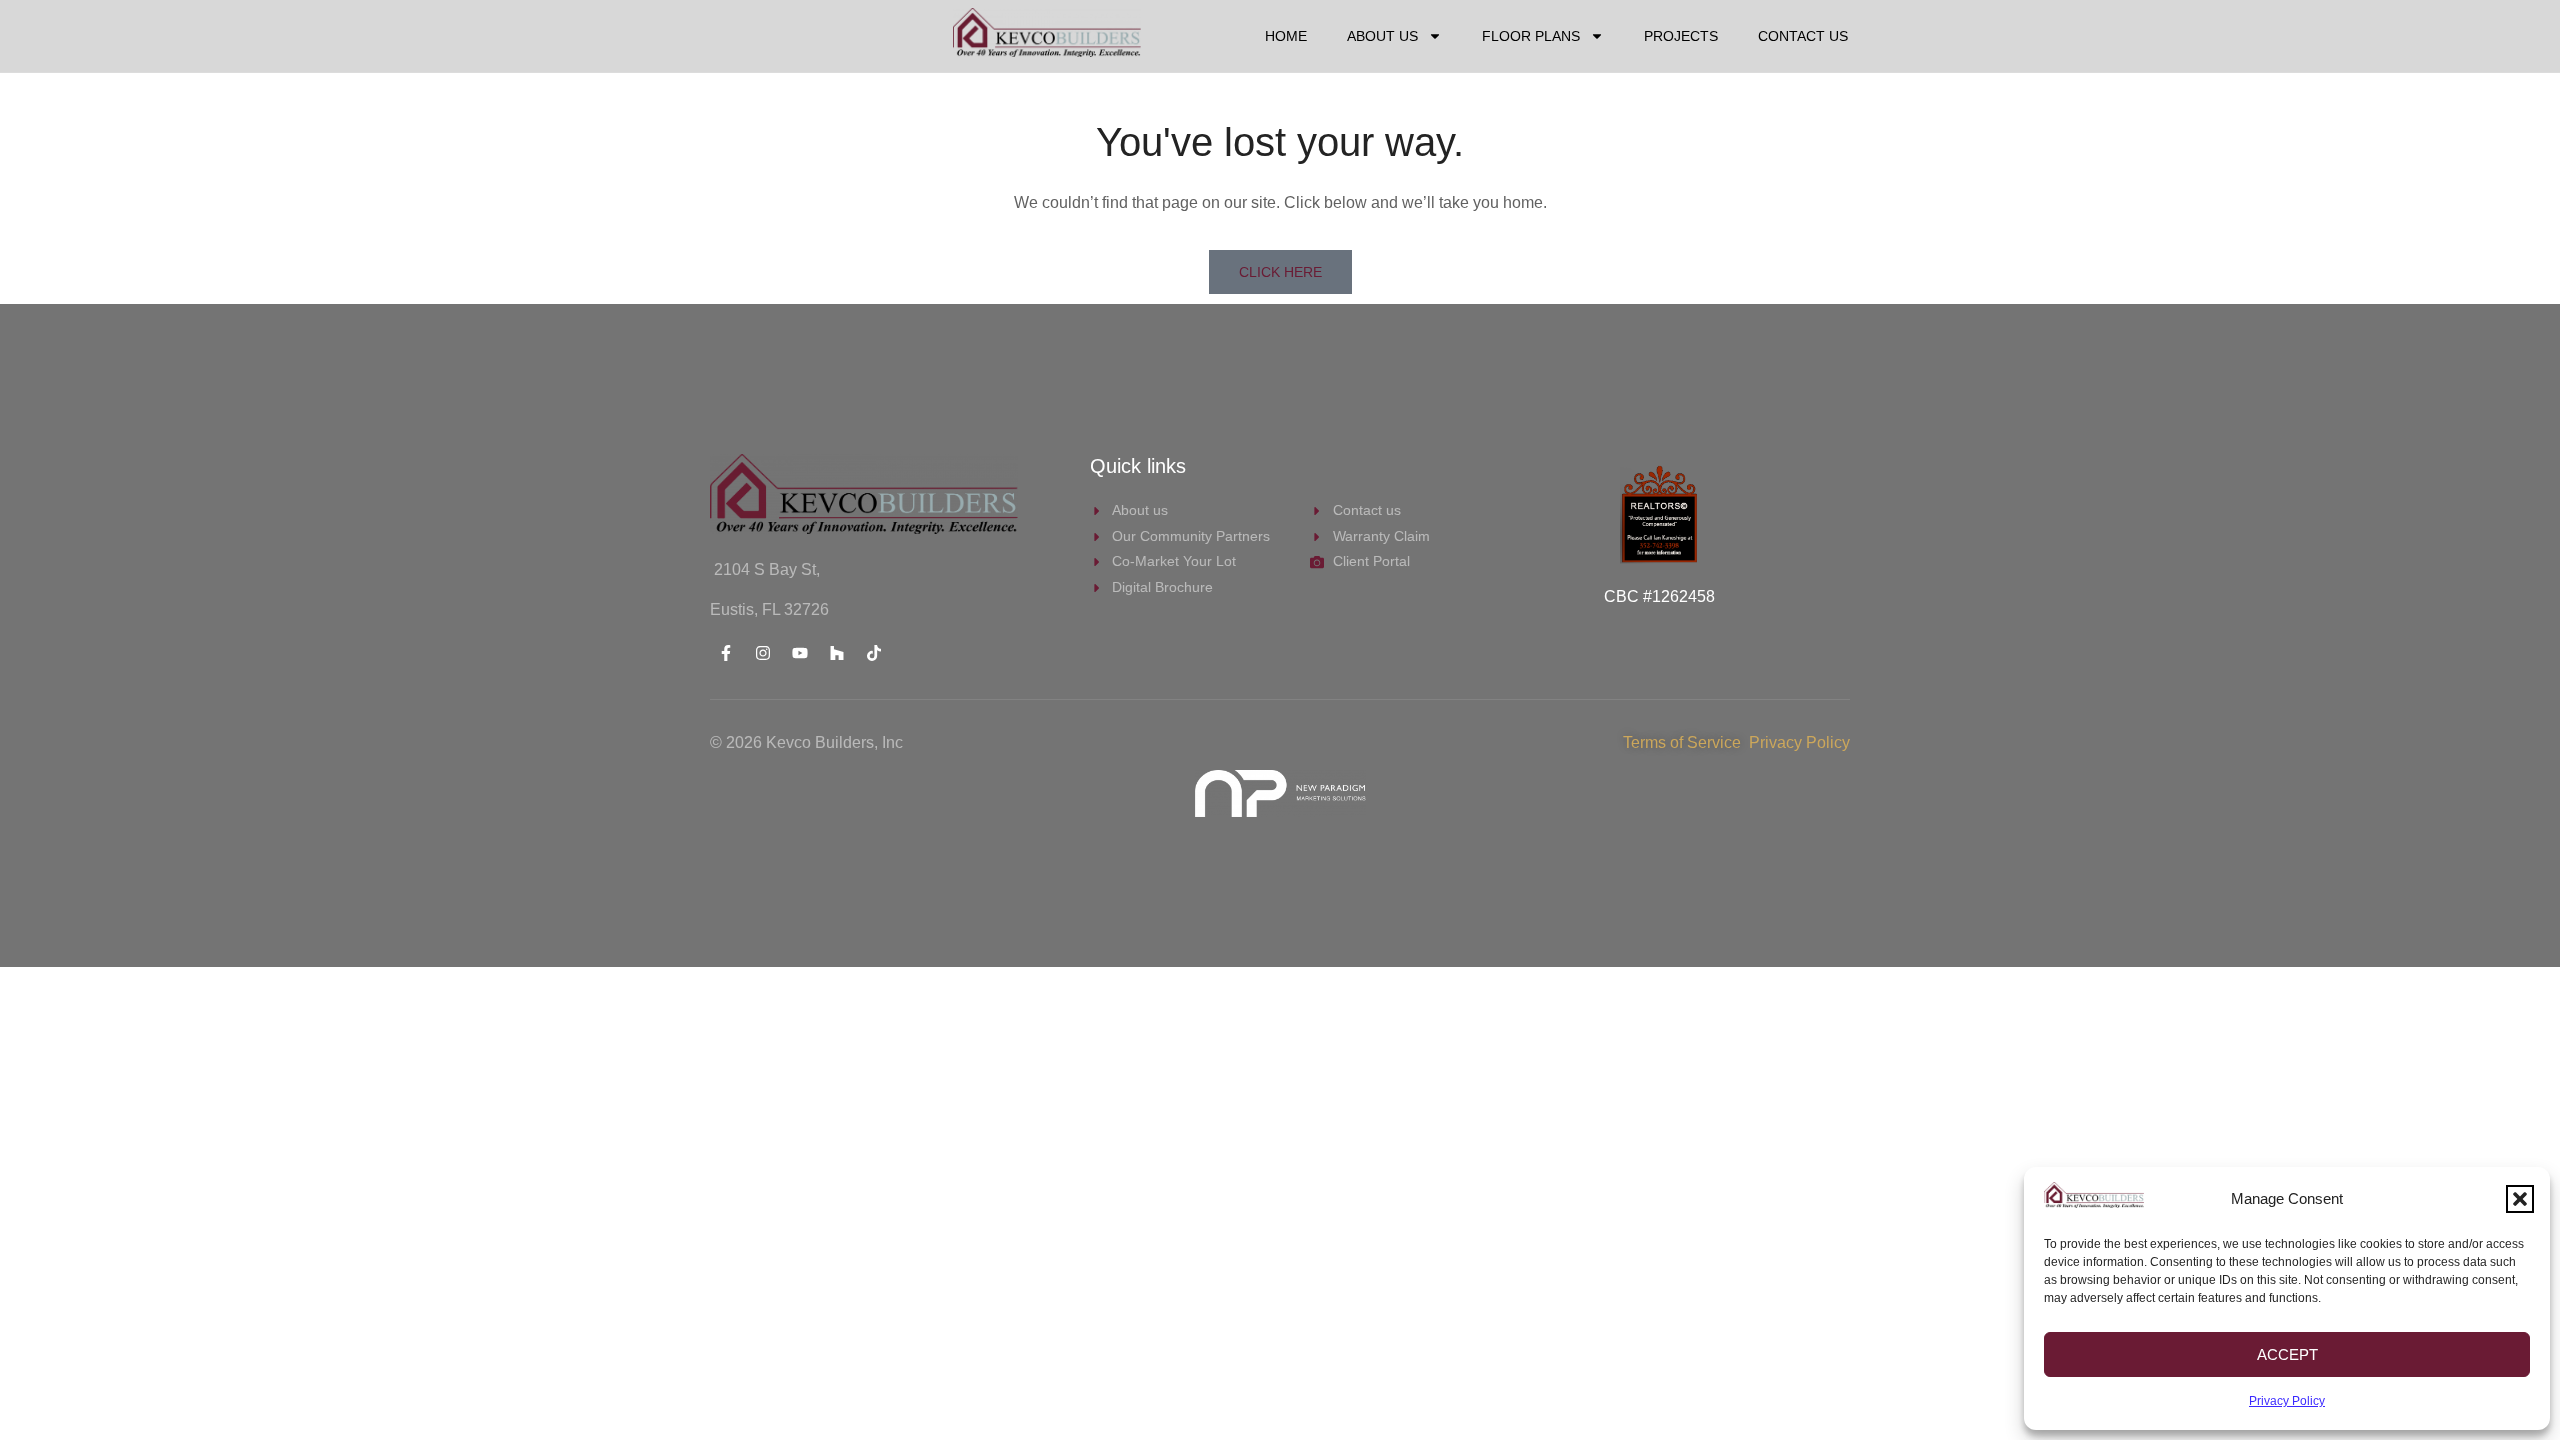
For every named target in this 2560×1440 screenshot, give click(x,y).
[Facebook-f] (726, 653)
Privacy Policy (2287, 1401)
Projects (1681, 36)
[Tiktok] (874, 653)
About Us (1382, 36)
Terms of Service (1686, 742)
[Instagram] (763, 653)
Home (1286, 36)
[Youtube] (800, 653)
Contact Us (1803, 36)
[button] (2520, 1199)
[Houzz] (837, 653)
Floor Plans (1531, 36)
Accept (2287, 1354)
